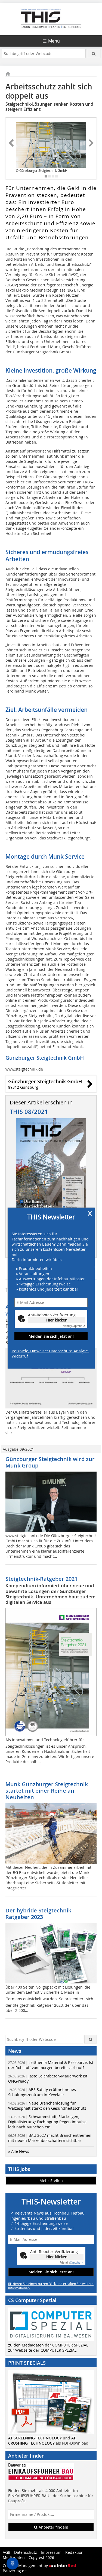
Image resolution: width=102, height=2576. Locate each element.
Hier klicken (57, 1320)
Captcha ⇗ (73, 1326)
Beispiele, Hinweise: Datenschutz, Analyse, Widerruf (50, 1353)
